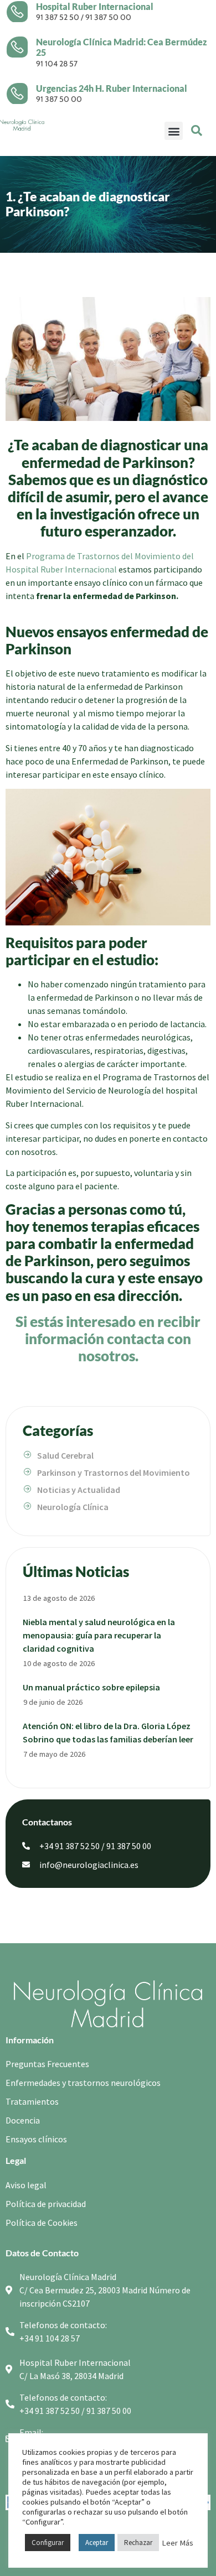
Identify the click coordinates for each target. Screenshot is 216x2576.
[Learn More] (21, 12)
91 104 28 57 (57, 64)
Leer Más (178, 2543)
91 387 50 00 (108, 17)
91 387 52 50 (58, 17)
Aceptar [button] (97, 2543)
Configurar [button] (48, 2543)
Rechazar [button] (138, 2543)
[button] (174, 131)
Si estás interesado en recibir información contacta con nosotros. (108, 1339)
